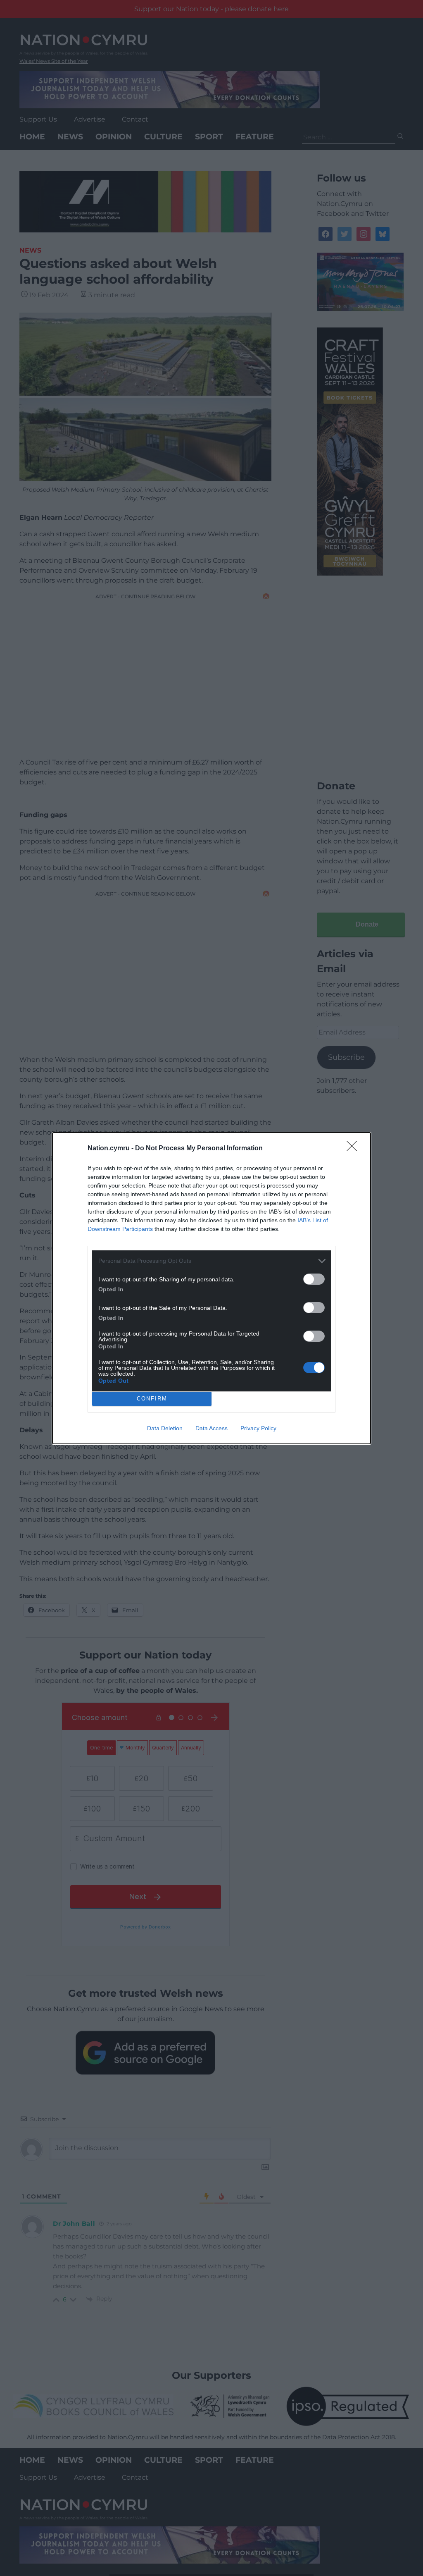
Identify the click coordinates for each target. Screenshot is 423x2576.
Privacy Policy (258, 1428)
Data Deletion (165, 1428)
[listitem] (211, 1261)
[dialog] (211, 1288)
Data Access (211, 1428)
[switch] (314, 1279)
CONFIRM (152, 1399)
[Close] (354, 1149)
